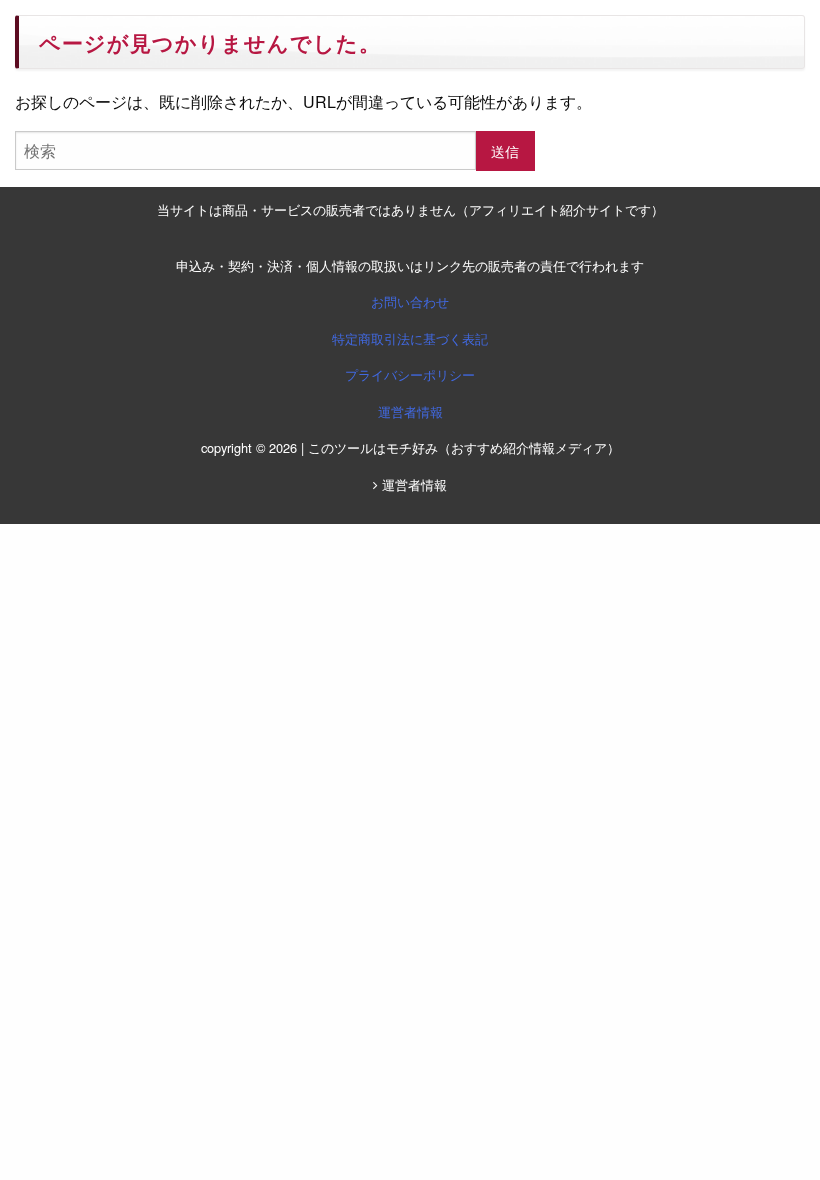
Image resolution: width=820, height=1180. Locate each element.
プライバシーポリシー (410, 374)
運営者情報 (410, 411)
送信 (505, 150)
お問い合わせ (410, 301)
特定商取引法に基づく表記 (410, 338)
